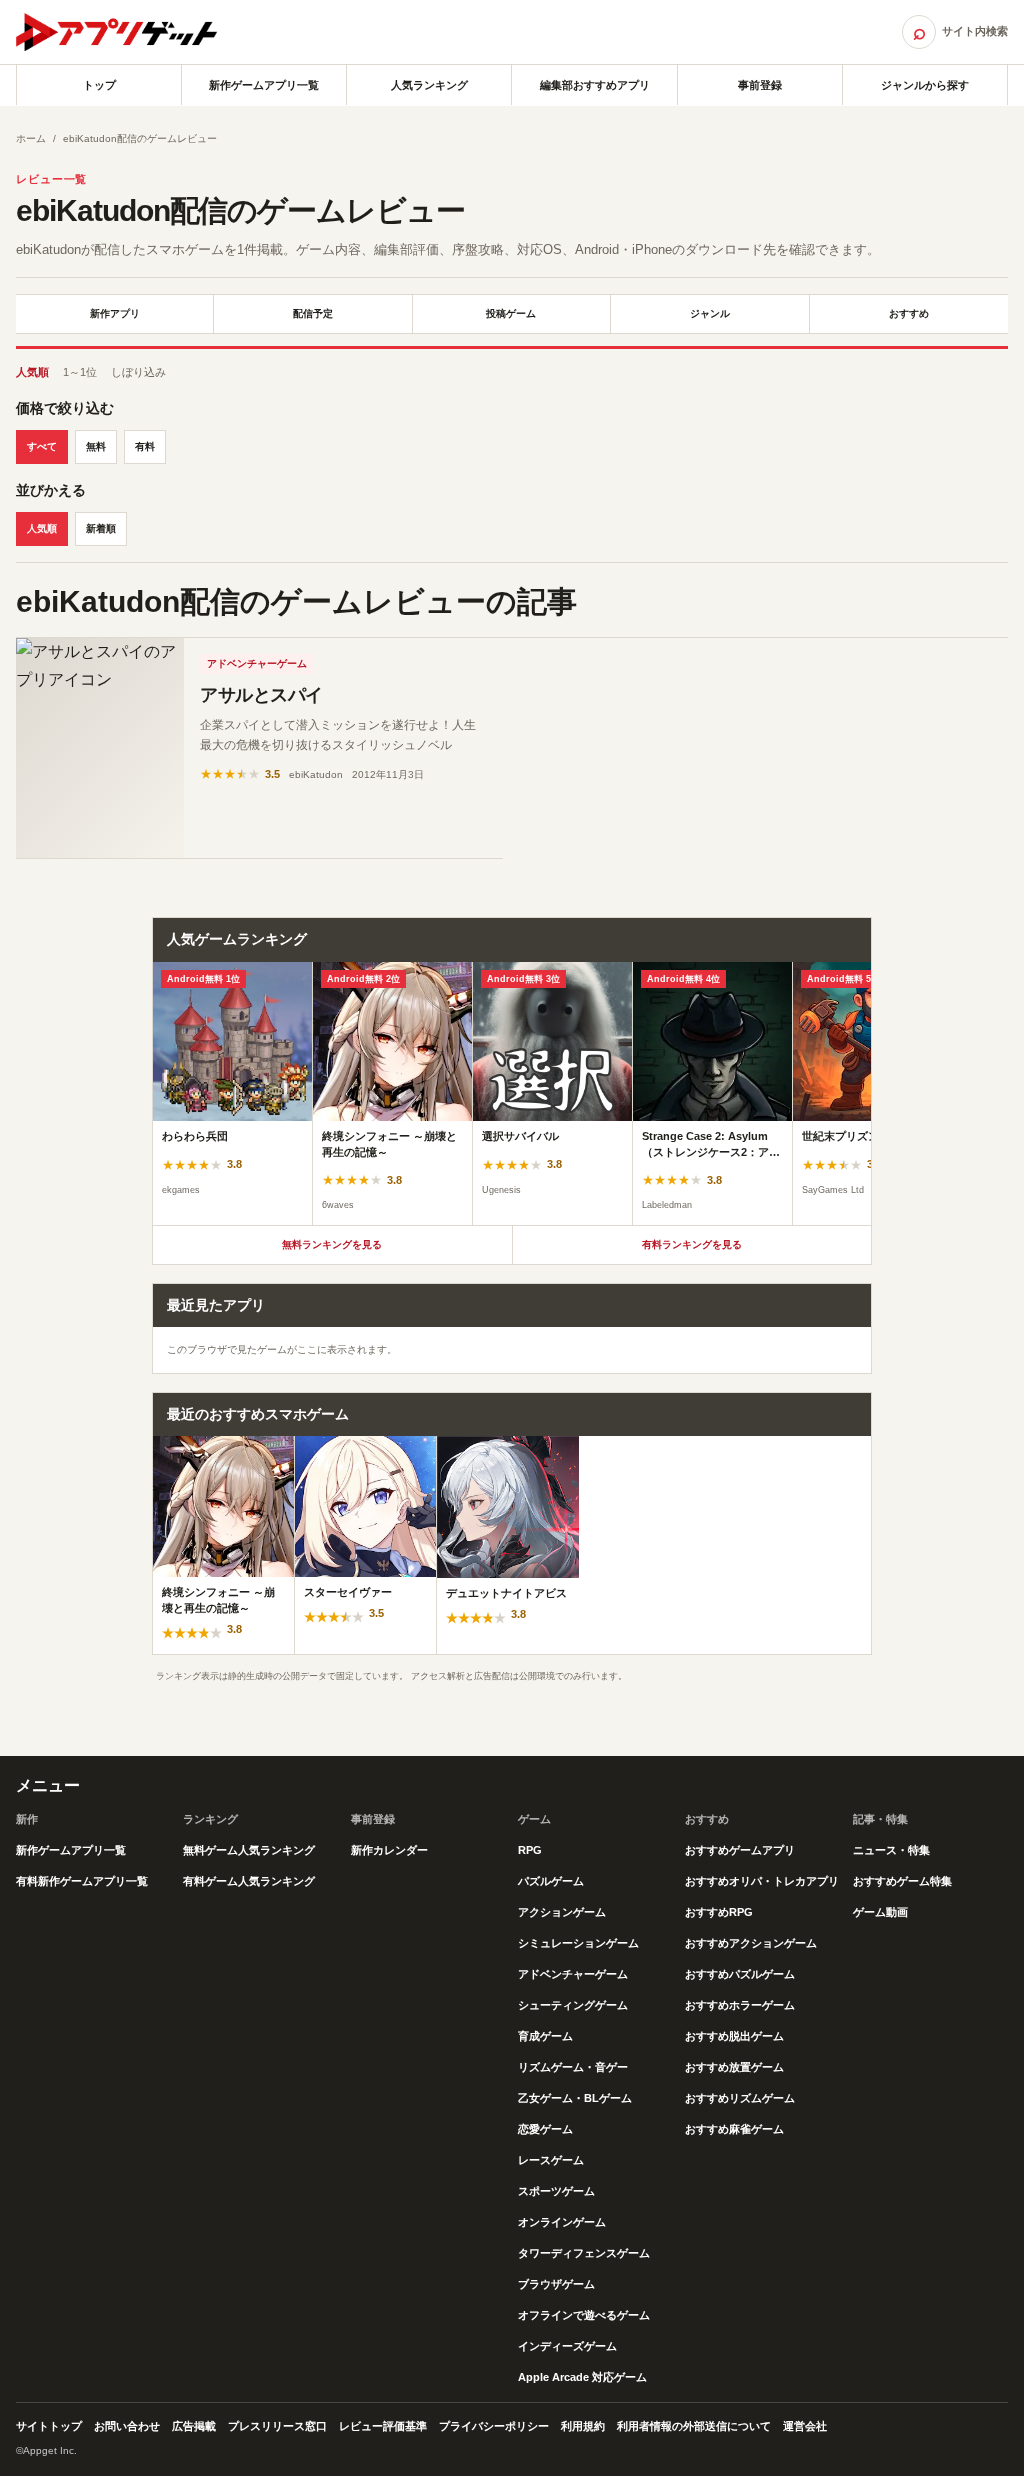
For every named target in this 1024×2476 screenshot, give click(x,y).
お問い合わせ (127, 2426)
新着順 (101, 528)
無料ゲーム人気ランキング (249, 1850)
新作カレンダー (389, 1850)
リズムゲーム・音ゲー (573, 2067)
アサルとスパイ (261, 695)
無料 (96, 446)
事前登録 (760, 85)
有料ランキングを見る (692, 1244)
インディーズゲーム (567, 2346)
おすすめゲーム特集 (902, 1881)
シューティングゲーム (573, 2005)
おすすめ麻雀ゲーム (734, 2129)
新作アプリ (115, 313)
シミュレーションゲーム (578, 1943)
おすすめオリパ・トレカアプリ (762, 1881)
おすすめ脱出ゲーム (734, 2036)
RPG (530, 1850)
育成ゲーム (545, 2036)
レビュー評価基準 (383, 2426)
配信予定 (313, 313)
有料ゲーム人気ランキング (249, 1881)
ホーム (31, 138)
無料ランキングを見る (332, 1244)
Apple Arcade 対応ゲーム (582, 2377)
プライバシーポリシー (494, 2426)
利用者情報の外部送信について (694, 2426)
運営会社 (805, 2426)
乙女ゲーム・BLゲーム (575, 2098)
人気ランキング (429, 85)
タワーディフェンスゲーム (584, 2253)
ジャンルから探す (925, 85)
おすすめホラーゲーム (740, 2005)
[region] (512, 1094)
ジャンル (710, 313)
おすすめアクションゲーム (751, 1943)
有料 (145, 446)
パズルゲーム (551, 1881)
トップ (99, 85)
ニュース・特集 (891, 1850)
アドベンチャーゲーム (257, 663)
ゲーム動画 (880, 1912)
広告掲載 (194, 2426)
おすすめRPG (719, 1912)
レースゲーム (551, 2160)
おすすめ (909, 313)
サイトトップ (49, 2426)
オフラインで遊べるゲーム (584, 2315)
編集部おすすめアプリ (595, 85)
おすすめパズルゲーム (740, 1974)
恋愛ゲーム (545, 2129)
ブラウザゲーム (556, 2284)
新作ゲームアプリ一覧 (264, 85)
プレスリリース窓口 (277, 2426)
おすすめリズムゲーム (740, 2098)
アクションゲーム (562, 1912)
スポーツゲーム (556, 2191)
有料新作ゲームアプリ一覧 (82, 1881)
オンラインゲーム (562, 2222)
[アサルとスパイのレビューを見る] (100, 748)
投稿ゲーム (511, 313)
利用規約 (583, 2426)
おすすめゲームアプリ (740, 1850)
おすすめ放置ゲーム (734, 2067)
